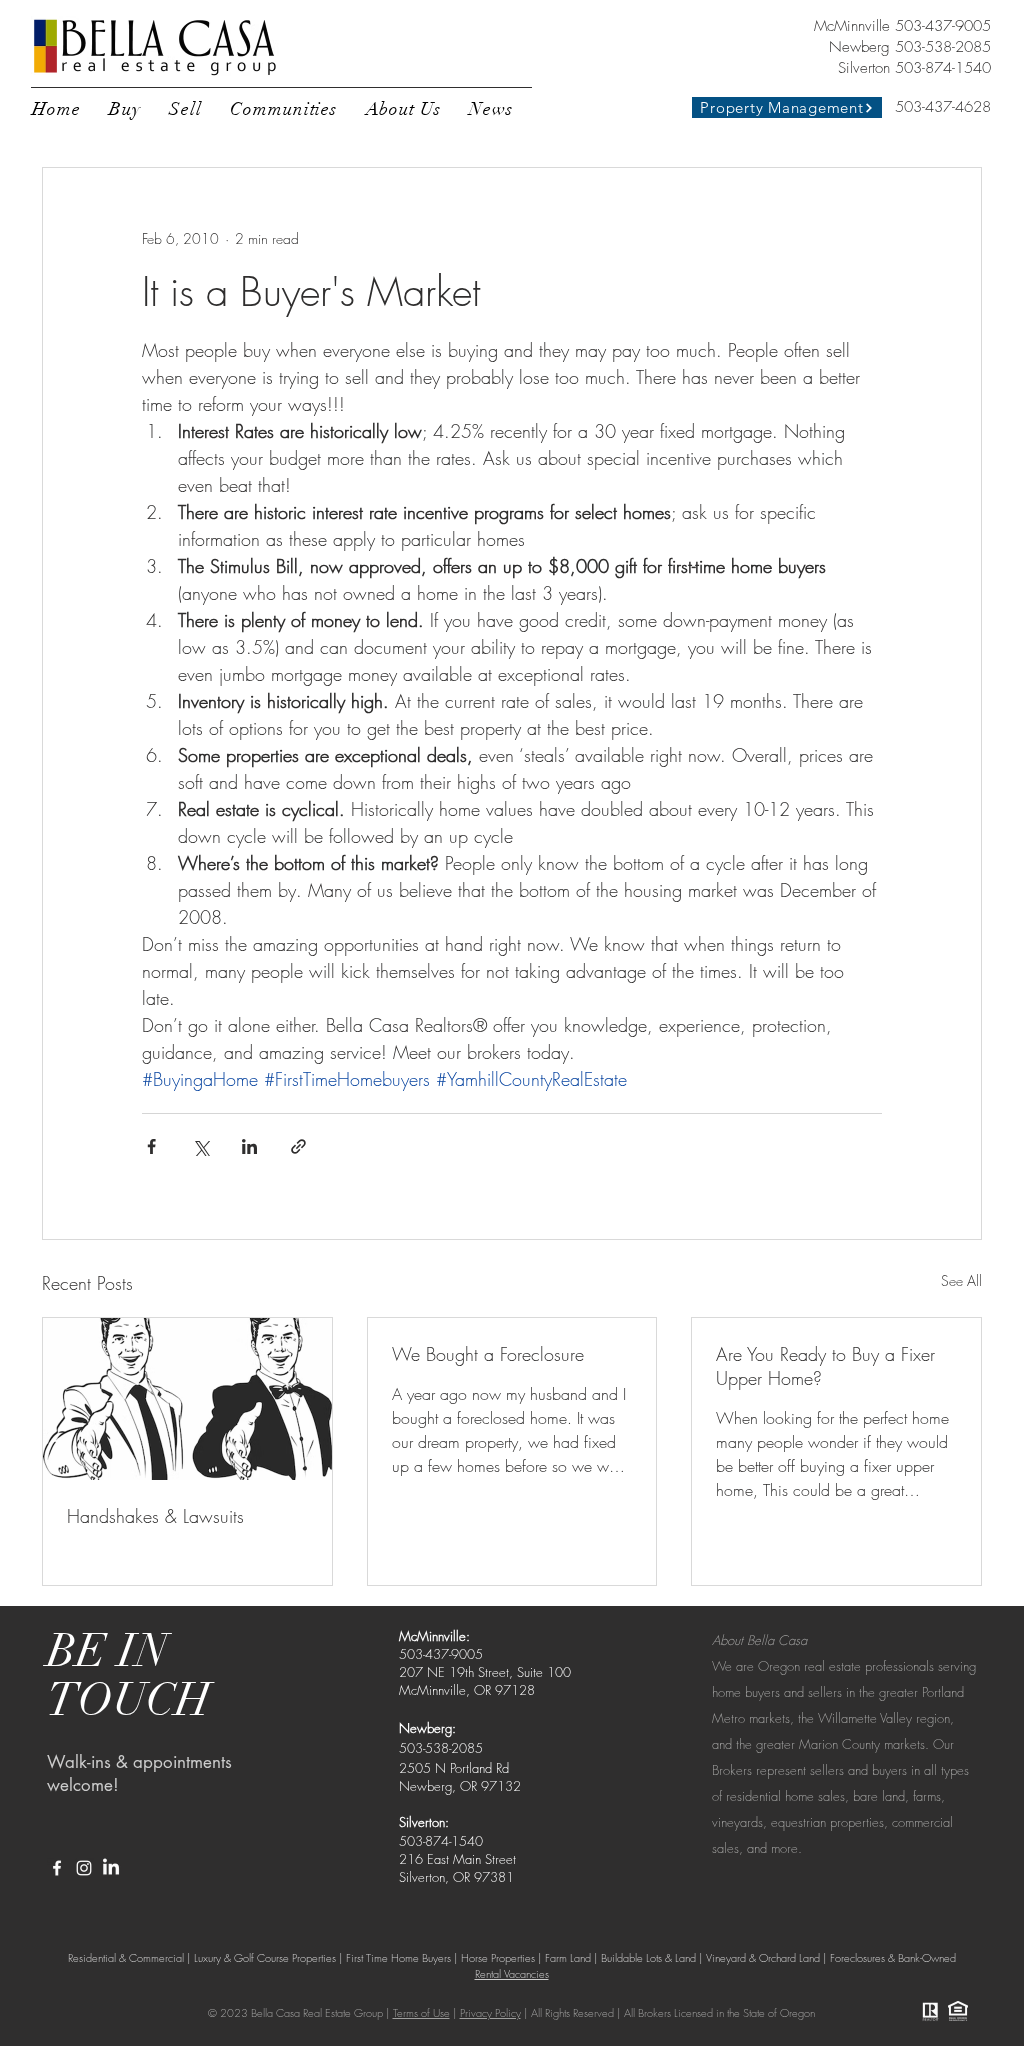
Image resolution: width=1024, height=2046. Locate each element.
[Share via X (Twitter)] (200, 1146)
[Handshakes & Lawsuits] (187, 1399)
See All (961, 1280)
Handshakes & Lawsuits (155, 1516)
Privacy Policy (490, 2012)
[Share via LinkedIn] (249, 1146)
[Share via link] (298, 1146)
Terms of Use (421, 2012)
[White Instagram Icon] (84, 1868)
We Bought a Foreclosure (488, 1354)
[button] (125, 109)
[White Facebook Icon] (57, 1868)
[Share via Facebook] (151, 1146)
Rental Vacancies (512, 1973)
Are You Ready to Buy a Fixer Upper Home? (825, 1366)
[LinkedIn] (111, 1868)
